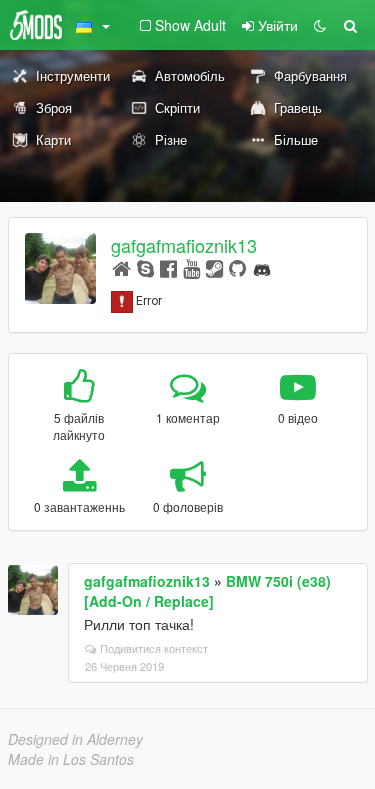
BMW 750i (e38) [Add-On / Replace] (207, 591)
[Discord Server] (262, 267)
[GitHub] (237, 267)
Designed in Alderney (75, 739)
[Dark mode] (320, 25)
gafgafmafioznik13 (184, 245)
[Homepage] (121, 267)
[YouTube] (191, 267)
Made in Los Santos (71, 759)
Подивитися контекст (154, 648)
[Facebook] (168, 267)
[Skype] (145, 267)
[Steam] (214, 267)
